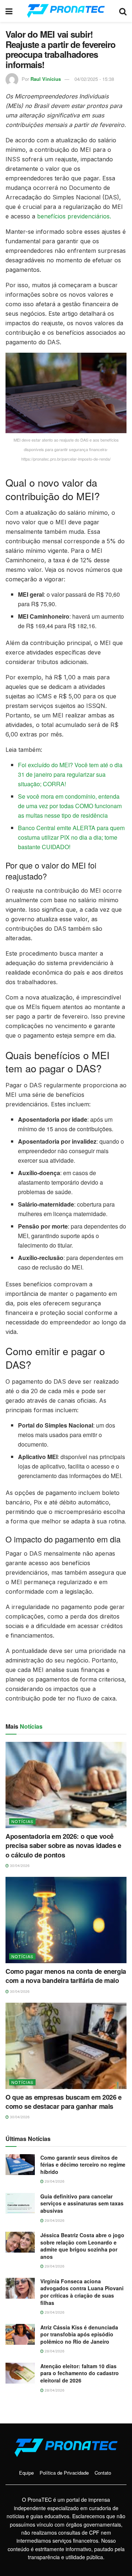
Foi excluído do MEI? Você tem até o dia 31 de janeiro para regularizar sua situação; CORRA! (70, 774)
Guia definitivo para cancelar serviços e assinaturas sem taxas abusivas (82, 2203)
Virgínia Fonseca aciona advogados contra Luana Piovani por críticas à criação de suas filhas (82, 2292)
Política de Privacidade (64, 2473)
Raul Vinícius (46, 79)
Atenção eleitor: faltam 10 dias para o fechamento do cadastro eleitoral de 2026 (80, 2373)
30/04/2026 (19, 1866)
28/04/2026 (54, 2351)
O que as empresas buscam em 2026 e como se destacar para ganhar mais (64, 2102)
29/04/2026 (54, 2181)
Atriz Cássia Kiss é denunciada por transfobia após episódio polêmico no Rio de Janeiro (79, 2334)
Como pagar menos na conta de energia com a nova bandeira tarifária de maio (66, 1976)
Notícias (22, 1821)
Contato (103, 2473)
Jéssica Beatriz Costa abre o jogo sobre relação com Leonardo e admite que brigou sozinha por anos (82, 2246)
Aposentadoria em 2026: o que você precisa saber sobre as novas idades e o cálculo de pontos (63, 1845)
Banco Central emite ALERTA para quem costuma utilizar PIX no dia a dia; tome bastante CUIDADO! (71, 837)
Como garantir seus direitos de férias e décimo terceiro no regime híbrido (83, 2165)
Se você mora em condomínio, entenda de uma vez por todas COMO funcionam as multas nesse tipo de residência (70, 806)
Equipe (26, 2473)
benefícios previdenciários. (74, 216)
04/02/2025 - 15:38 (94, 79)
